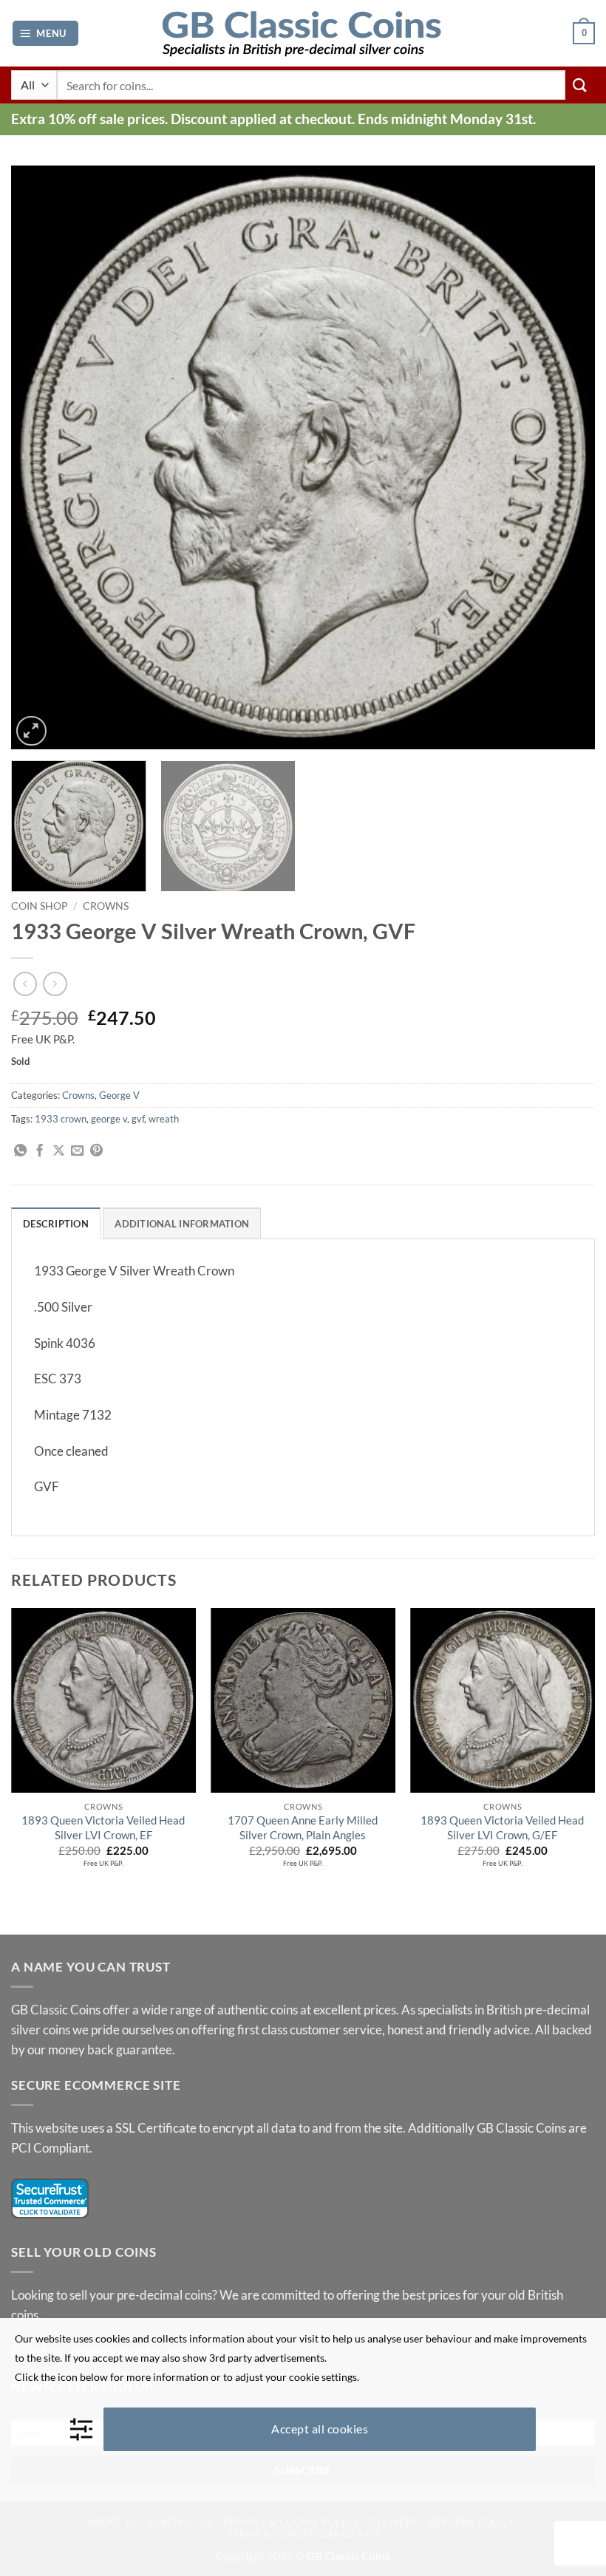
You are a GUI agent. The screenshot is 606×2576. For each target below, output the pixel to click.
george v (109, 1119)
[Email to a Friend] (77, 1151)
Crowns (106, 906)
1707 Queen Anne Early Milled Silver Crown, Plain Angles (303, 1827)
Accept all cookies (320, 2429)
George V (119, 1095)
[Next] (565, 457)
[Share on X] (59, 1151)
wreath (164, 1119)
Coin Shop (40, 906)
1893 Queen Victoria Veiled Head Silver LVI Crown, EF (103, 1827)
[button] (45, 33)
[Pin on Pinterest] (96, 1151)
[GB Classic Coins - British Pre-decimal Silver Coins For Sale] (303, 33)
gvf (138, 1119)
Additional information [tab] (182, 1224)
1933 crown (61, 1119)
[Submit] (580, 85)
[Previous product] (55, 984)
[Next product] (25, 984)
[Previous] (41, 457)
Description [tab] (56, 1224)
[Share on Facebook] (40, 1151)
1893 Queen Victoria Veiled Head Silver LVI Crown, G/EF (502, 1827)
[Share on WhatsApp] (20, 1151)
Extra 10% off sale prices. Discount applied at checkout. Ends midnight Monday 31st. (273, 119)
